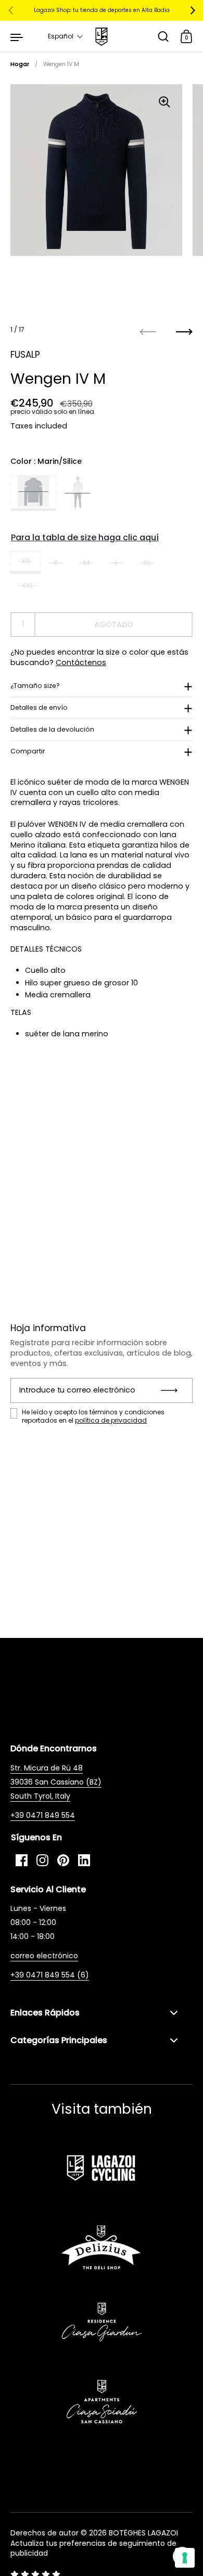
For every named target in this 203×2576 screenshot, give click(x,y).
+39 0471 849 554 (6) (50, 1975)
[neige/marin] (78, 493)
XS (26, 561)
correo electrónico (44, 1956)
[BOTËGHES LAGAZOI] (101, 37)
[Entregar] (173, 1390)
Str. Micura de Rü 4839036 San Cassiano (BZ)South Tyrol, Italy (56, 1782)
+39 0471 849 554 (43, 1815)
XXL (28, 586)
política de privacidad (111, 1420)
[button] (66, 36)
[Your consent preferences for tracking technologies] (185, 2558)
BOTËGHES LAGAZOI (143, 2533)
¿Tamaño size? (35, 686)
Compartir (28, 751)
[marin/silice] (33, 493)
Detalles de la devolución (52, 729)
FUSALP (25, 355)
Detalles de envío (39, 707)
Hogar (20, 64)
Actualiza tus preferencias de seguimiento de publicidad (93, 2548)
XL (147, 563)
